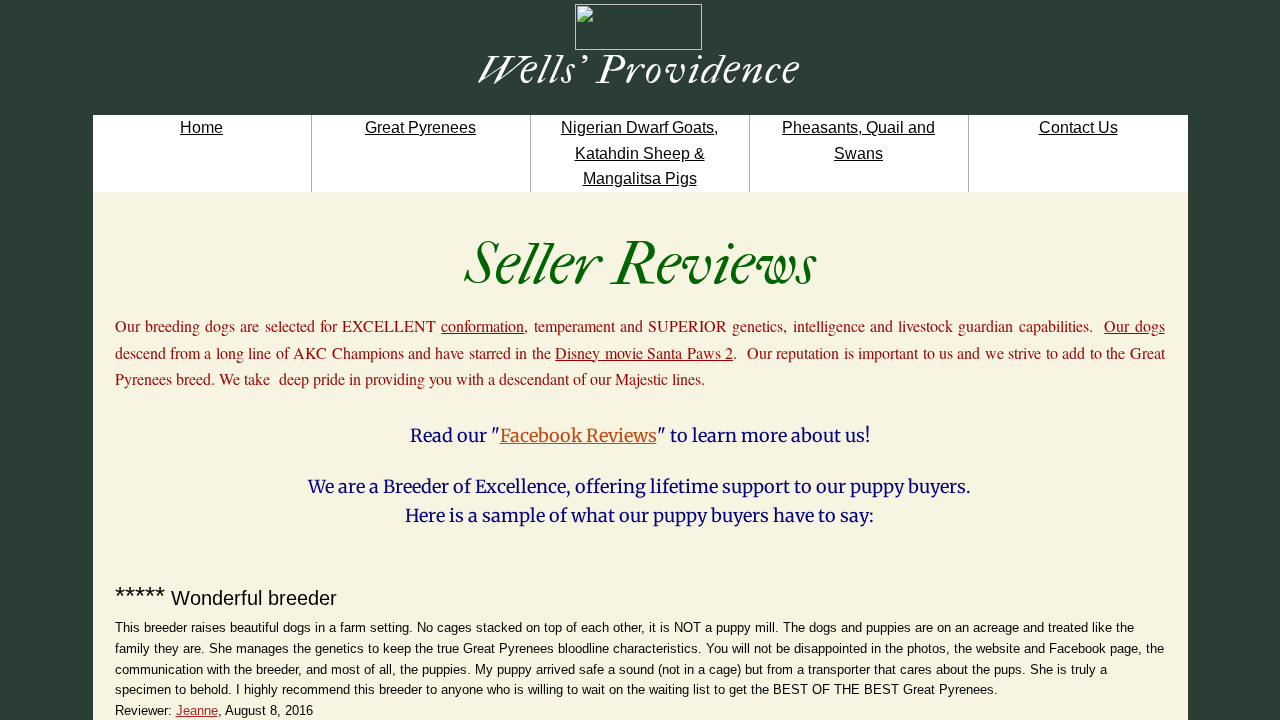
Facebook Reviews (578, 435)
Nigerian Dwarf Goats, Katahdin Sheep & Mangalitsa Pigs (639, 153)
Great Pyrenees (420, 127)
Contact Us (1078, 127)
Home (201, 127)
